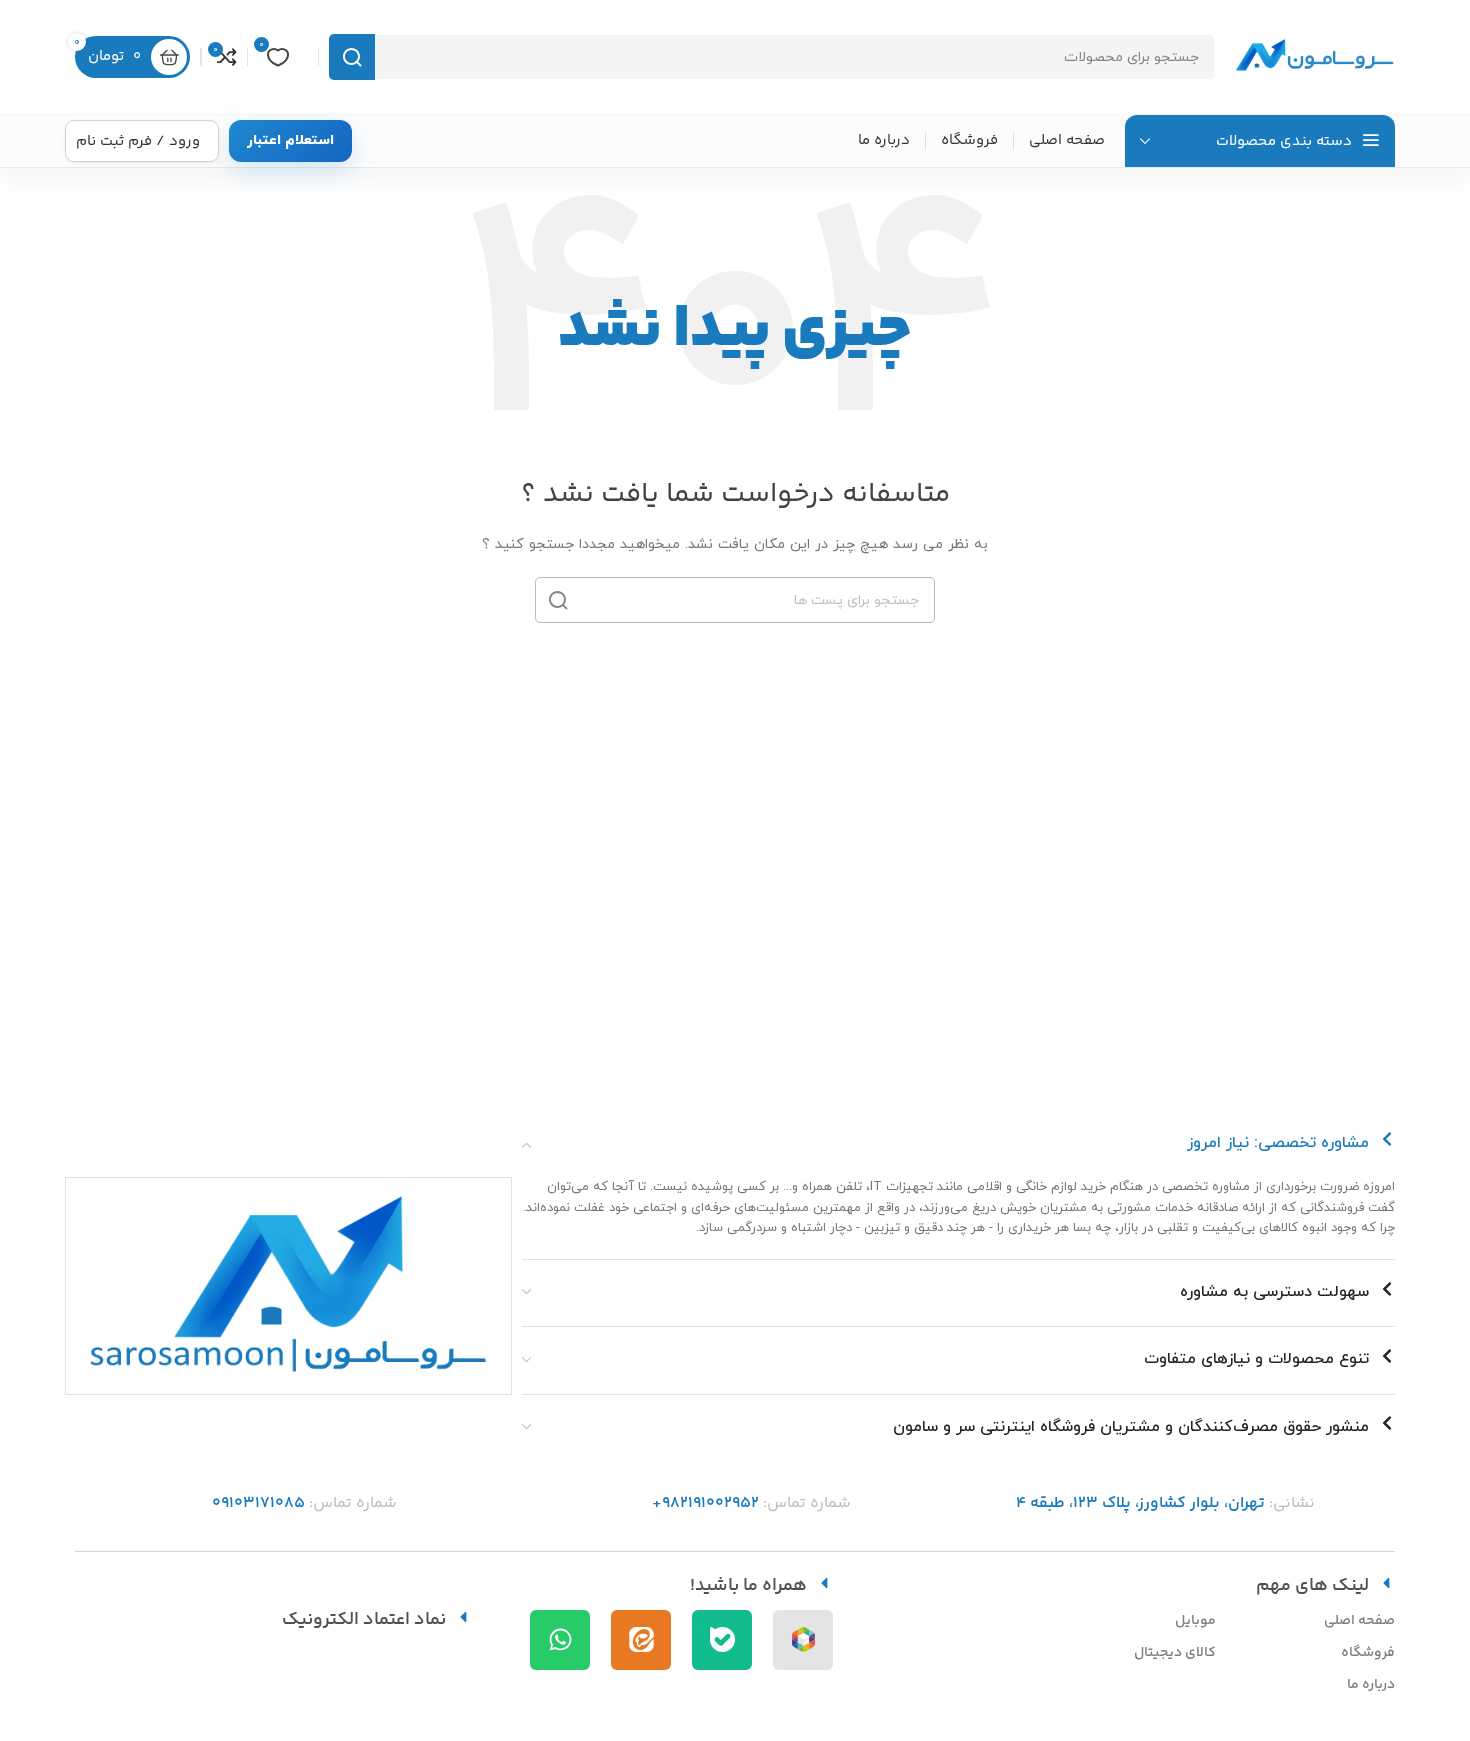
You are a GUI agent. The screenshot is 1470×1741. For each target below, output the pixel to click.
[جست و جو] (352, 57)
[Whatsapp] (560, 1640)
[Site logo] (1315, 56)
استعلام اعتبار (290, 140)
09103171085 (258, 1503)
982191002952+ (705, 1503)
